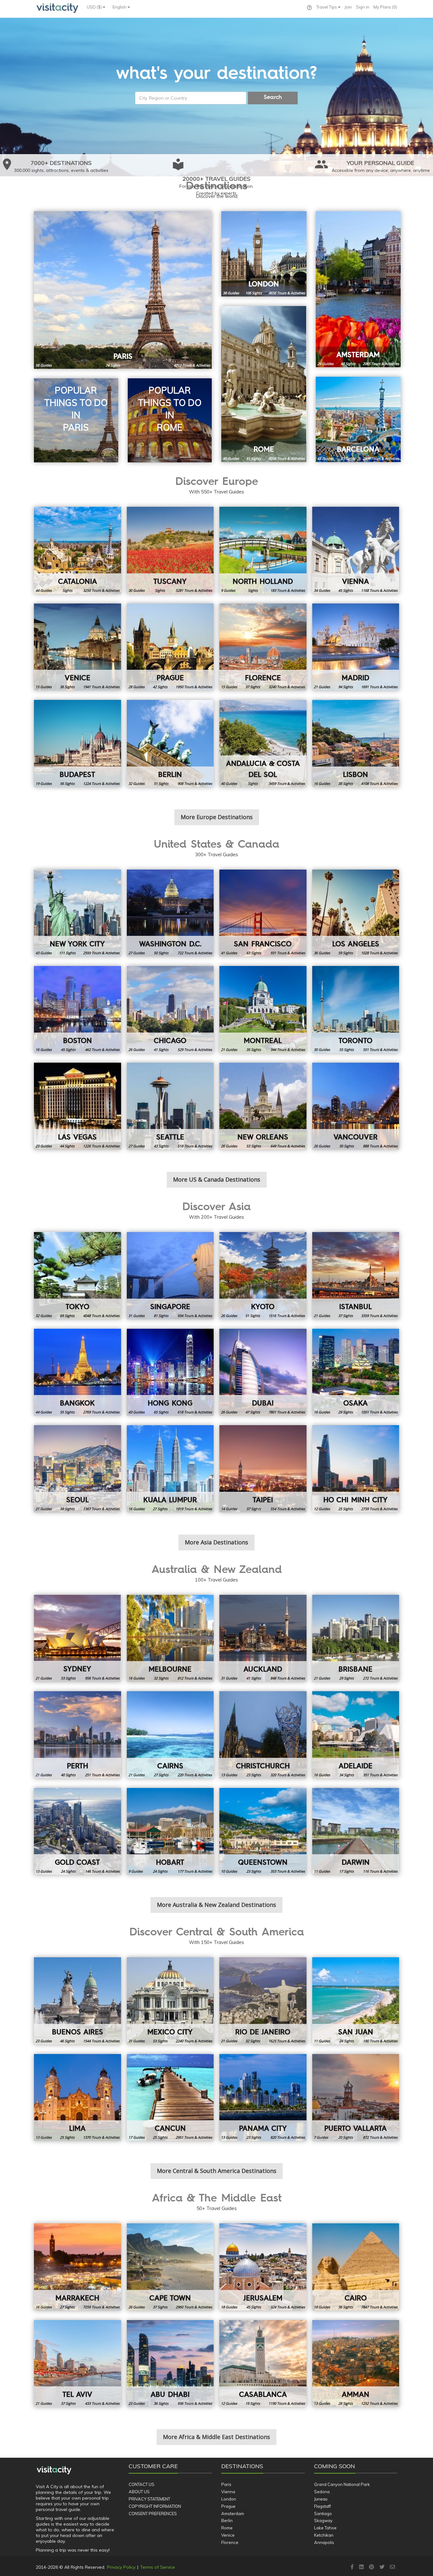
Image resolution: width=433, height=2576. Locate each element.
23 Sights (254, 1775)
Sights (67, 590)
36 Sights (67, 687)
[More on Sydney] (78, 1638)
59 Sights (346, 953)
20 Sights (346, 2137)
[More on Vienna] (356, 550)
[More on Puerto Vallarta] (356, 2098)
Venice (228, 2535)
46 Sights (67, 2041)
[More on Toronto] (356, 1010)
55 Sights (346, 1050)
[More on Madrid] (356, 647)
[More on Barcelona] (358, 419)
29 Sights (346, 1412)
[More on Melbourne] (170, 1638)
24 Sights (68, 1871)
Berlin (227, 2521)
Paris (226, 2484)
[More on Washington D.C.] (170, 913)
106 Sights (254, 293)
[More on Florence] (263, 647)
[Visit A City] (54, 2470)
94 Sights (346, 687)
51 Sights (161, 783)
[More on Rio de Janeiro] (263, 2001)
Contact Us (142, 2484)
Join (348, 7)
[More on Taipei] (263, 1469)
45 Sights (346, 590)
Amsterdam (233, 2514)
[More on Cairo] (356, 2267)
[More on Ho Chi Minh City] (356, 1469)
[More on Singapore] (170, 1276)
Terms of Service (158, 2567)
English (120, 7)
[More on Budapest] (78, 743)
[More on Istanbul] (356, 1276)
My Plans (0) (385, 7)
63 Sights (254, 953)
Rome (227, 2528)
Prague (228, 2506)
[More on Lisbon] (356, 743)
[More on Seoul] (78, 1469)
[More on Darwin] (356, 1832)
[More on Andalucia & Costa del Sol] (263, 743)
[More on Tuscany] (170, 550)
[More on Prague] (170, 647)
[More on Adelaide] (356, 1735)
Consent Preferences (153, 2514)
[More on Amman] (356, 2364)
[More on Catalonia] (78, 550)
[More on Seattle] (170, 1106)
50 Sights (161, 953)
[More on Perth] (78, 1735)
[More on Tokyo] (78, 1276)
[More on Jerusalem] (263, 2267)
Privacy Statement (149, 2499)
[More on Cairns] (170, 1735)
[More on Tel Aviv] (78, 2364)
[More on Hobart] (170, 1832)
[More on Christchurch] (263, 1735)
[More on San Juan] (356, 2001)
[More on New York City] (78, 913)
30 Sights (346, 1146)
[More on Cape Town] (170, 2267)
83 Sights (348, 458)
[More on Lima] (78, 2098)
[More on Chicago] (170, 1010)
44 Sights (67, 1146)
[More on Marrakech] (78, 2267)
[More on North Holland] (263, 550)
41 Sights (161, 1050)
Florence (230, 2542)
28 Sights (346, 2403)
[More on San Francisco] (263, 913)
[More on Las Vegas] (78, 1106)
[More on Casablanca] (263, 2364)
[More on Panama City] (263, 2098)
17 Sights (346, 1871)
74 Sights (113, 365)
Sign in (363, 7)
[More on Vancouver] (356, 1106)
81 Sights (254, 458)
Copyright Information (155, 2506)
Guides (44, 365)
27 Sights (160, 1509)
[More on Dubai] (263, 1372)
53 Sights (254, 1146)
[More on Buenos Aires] (78, 2001)
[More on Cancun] (170, 2098)
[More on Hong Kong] (170, 1372)
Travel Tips (327, 7)
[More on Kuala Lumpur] (170, 1469)
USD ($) (95, 7)
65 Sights (161, 1412)
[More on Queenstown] (263, 1832)
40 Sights (68, 1775)
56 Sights (67, 783)
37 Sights (253, 687)
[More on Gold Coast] (78, 1832)
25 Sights (346, 1509)
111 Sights (67, 953)
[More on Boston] (78, 1010)
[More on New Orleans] (263, 1106)
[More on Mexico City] (170, 2001)
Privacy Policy (121, 2567)
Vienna (228, 2492)
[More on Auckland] (263, 1638)
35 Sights (254, 1050)
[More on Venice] (78, 647)
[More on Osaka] (356, 1372)
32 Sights (161, 1678)
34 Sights (346, 1775)
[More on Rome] (264, 384)
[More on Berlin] (170, 743)
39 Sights (67, 1509)
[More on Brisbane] (356, 1638)
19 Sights (253, 2403)
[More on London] (264, 254)
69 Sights (67, 1316)
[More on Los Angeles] (356, 913)
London (229, 2499)
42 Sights (160, 687)
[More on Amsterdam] (358, 289)
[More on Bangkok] (78, 1372)
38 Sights (346, 783)
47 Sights (348, 364)
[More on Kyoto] (263, 1276)
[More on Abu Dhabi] (170, 2364)
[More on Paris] (123, 290)
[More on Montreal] (263, 1010)
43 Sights (161, 1146)
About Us (139, 2492)
